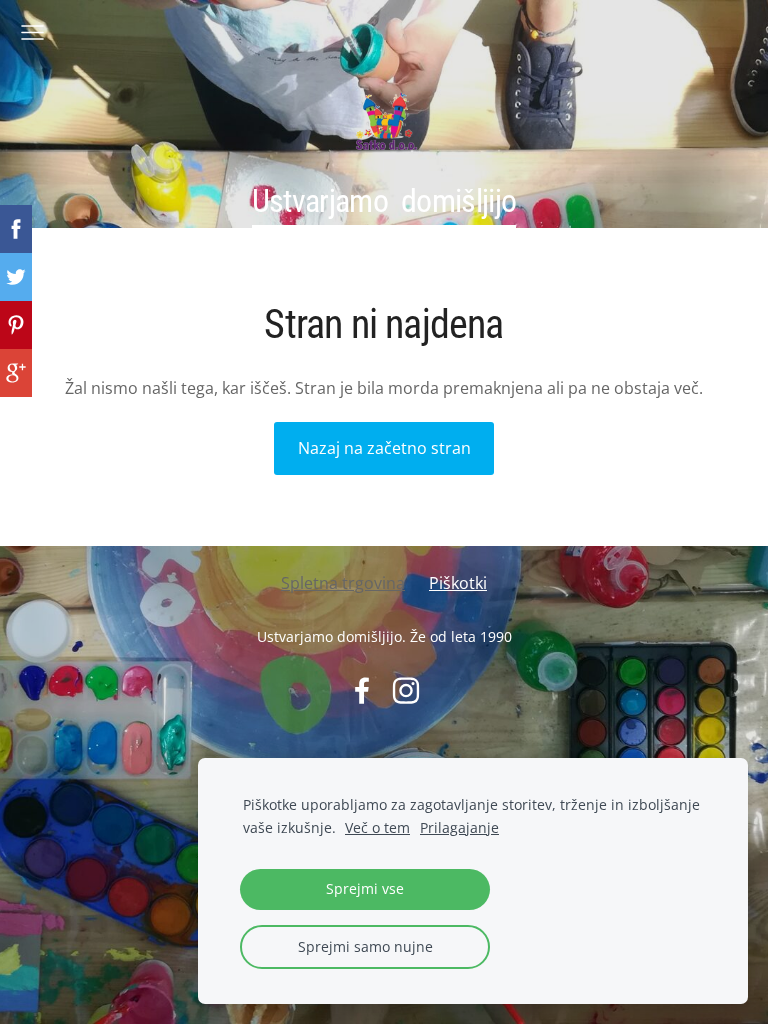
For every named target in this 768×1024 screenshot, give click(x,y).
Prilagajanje (459, 827)
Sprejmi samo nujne (365, 946)
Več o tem (377, 827)
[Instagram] (406, 690)
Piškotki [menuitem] (458, 583)
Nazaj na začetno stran (384, 448)
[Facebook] (362, 690)
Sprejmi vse (365, 888)
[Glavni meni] (32, 32)
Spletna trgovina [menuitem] (343, 583)
